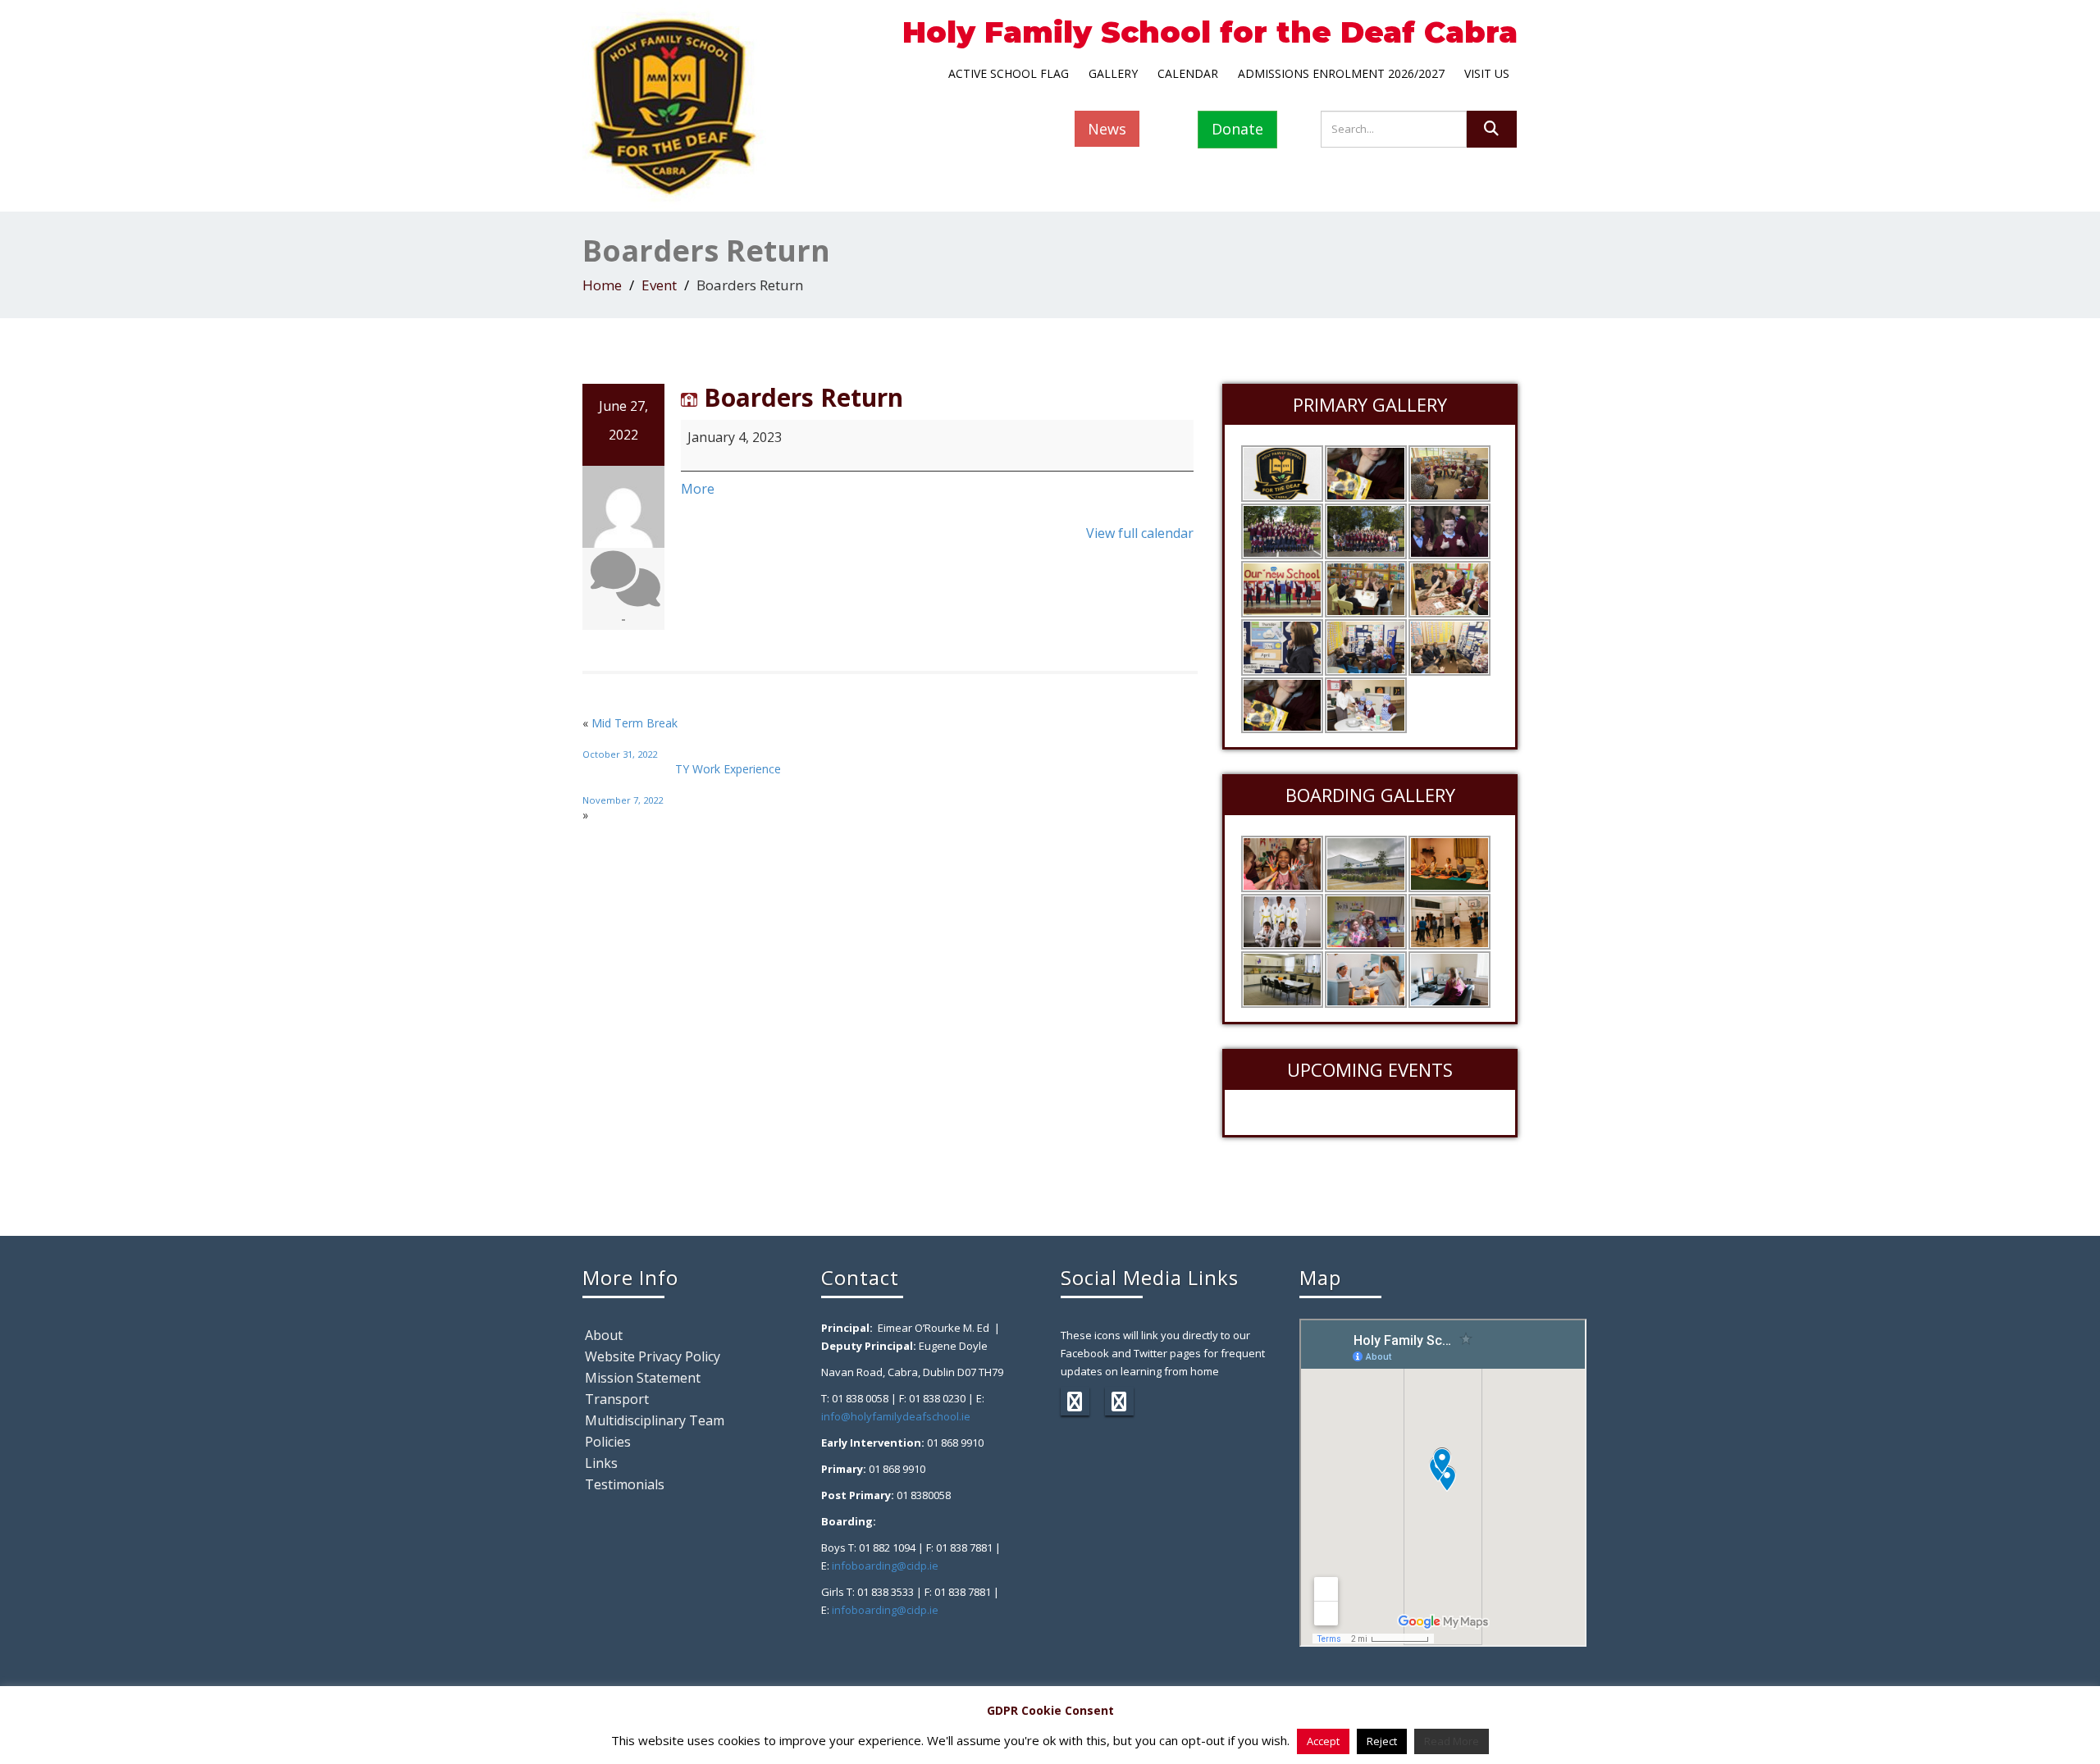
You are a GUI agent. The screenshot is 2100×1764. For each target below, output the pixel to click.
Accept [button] (1323, 1741)
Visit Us (1487, 73)
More (698, 489)
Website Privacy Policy (653, 1356)
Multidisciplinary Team (655, 1420)
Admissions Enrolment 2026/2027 (1341, 73)
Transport (617, 1399)
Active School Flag (1009, 73)
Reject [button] (1382, 1741)
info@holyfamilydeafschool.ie (896, 1416)
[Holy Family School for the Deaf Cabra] (674, 102)
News (1107, 129)
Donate (1237, 129)
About (604, 1335)
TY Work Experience (682, 784)
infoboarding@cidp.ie (885, 1566)
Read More (1452, 1741)
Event (659, 285)
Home (602, 285)
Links (601, 1463)
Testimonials (625, 1484)
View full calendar (1140, 533)
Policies (608, 1442)
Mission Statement (643, 1378)
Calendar (1188, 73)
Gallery (1113, 73)
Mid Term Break (630, 738)
